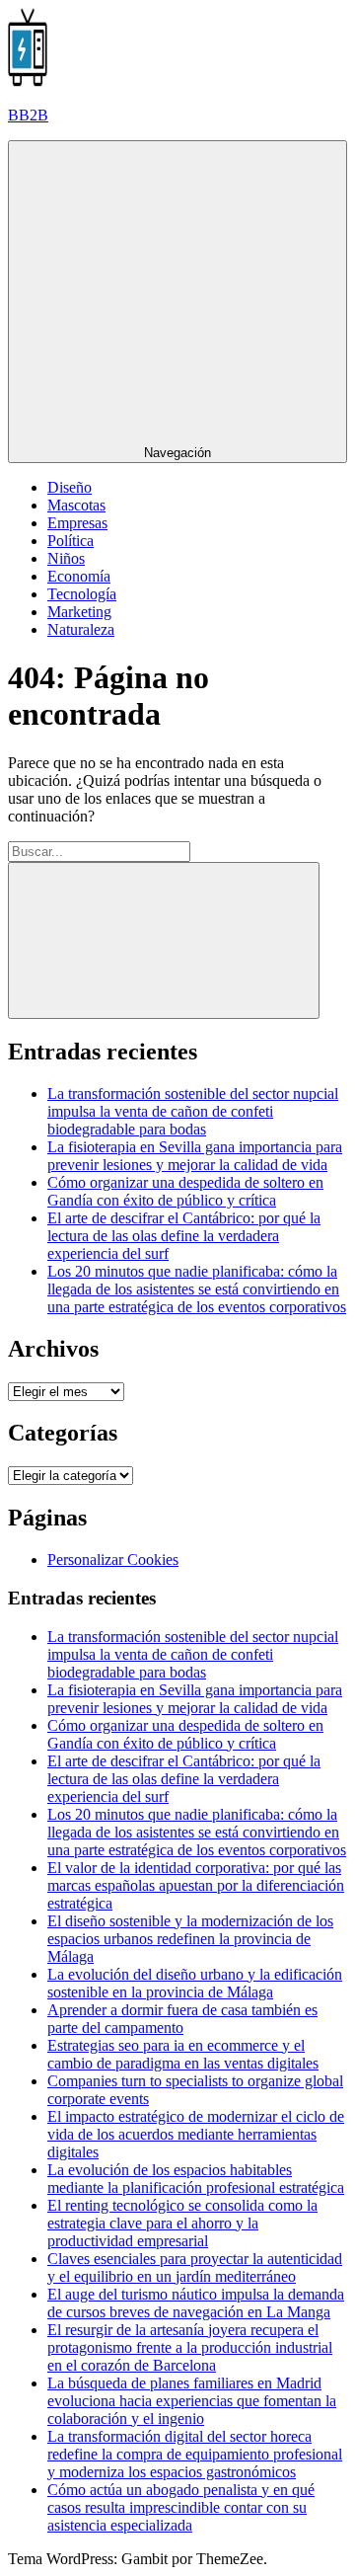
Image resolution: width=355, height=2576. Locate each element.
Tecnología (82, 594)
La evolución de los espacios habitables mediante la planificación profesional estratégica (196, 2179)
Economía (79, 576)
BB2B (28, 115)
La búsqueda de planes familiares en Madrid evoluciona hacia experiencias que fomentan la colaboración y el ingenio (192, 2401)
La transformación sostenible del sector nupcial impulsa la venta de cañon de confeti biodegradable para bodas (193, 1111)
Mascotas (76, 505)
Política (71, 541)
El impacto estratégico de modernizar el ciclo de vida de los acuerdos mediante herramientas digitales (196, 2134)
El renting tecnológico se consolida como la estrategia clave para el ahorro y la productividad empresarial (182, 2223)
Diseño (70, 487)
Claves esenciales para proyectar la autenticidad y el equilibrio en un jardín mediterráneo (195, 2267)
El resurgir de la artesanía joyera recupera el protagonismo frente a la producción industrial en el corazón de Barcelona (190, 2347)
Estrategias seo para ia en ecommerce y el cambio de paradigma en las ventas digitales (183, 2054)
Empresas (77, 523)
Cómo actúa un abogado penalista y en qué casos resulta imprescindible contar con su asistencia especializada (181, 2507)
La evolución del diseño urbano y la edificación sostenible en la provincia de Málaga (195, 1983)
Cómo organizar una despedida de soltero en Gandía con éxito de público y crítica (185, 1191)
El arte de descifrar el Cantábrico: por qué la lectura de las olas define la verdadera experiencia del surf (184, 1236)
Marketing (79, 612)
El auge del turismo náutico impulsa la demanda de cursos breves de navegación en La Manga (196, 2303)
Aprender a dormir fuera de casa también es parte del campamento (182, 2019)
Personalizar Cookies (113, 1560)
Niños (66, 558)
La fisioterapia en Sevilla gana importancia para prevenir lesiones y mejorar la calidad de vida (195, 1156)
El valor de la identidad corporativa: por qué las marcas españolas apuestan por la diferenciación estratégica (196, 1885)
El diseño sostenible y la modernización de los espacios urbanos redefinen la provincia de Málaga (190, 1939)
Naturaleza (81, 629)
